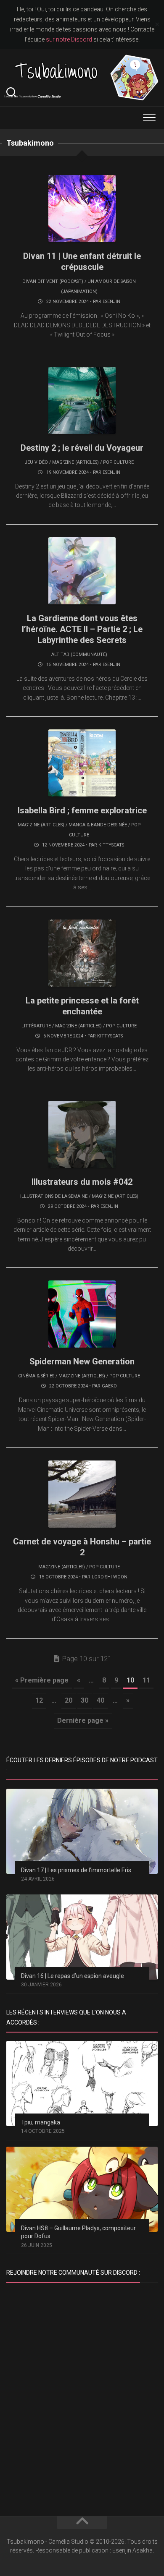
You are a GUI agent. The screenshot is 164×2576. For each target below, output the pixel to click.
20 (69, 1700)
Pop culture (118, 462)
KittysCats (111, 845)
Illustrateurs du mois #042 (82, 1182)
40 (101, 1700)
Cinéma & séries (36, 1376)
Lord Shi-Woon (110, 1577)
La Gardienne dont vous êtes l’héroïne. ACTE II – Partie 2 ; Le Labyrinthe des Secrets (82, 629)
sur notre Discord (69, 39)
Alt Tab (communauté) (79, 654)
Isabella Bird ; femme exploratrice (82, 810)
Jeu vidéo (36, 462)
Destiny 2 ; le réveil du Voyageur (82, 448)
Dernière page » (83, 1720)
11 (146, 1680)
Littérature (36, 1026)
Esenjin (111, 302)
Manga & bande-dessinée (98, 825)
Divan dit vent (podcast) (53, 281)
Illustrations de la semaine (54, 1196)
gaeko (109, 1386)
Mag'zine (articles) (75, 462)
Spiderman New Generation (82, 1361)
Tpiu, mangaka (41, 2122)
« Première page (42, 1680)
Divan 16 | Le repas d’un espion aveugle (73, 1976)
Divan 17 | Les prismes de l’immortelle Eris (76, 1870)
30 (85, 1700)
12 (39, 1700)
